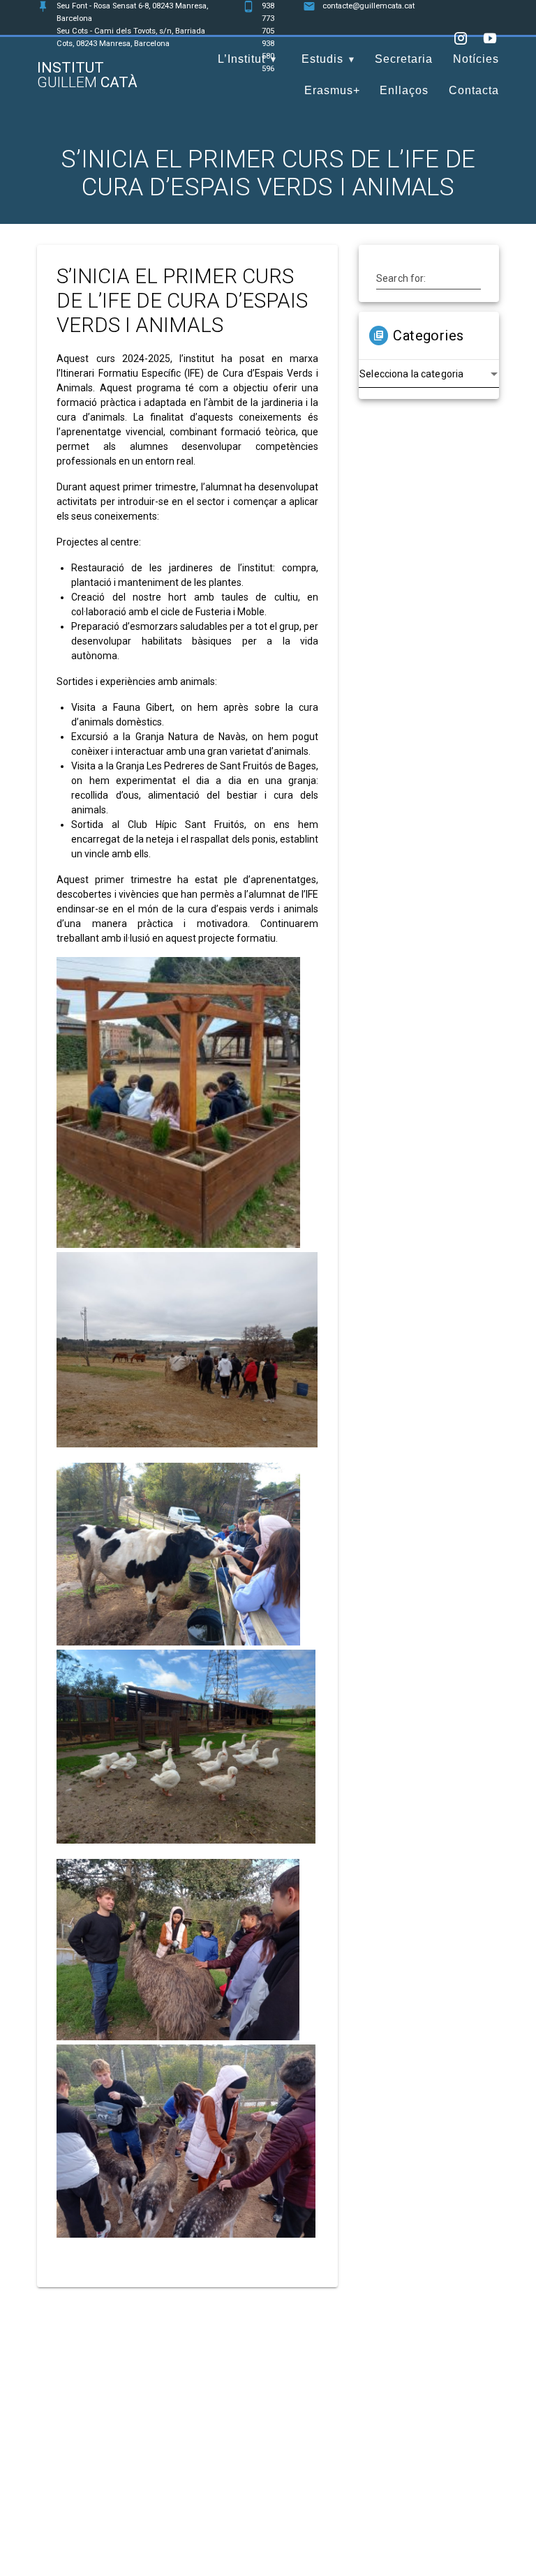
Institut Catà (87, 75)
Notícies (476, 59)
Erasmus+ (332, 90)
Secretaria (404, 59)
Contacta (474, 90)
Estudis (322, 59)
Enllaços (404, 90)
